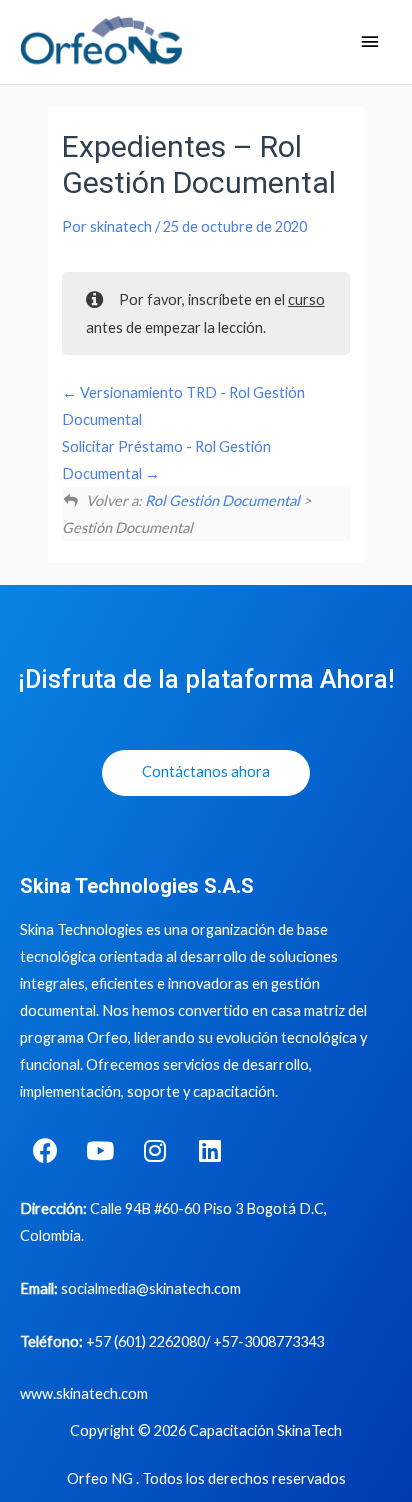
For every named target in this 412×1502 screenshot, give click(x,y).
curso (306, 299)
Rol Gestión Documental (222, 500)
